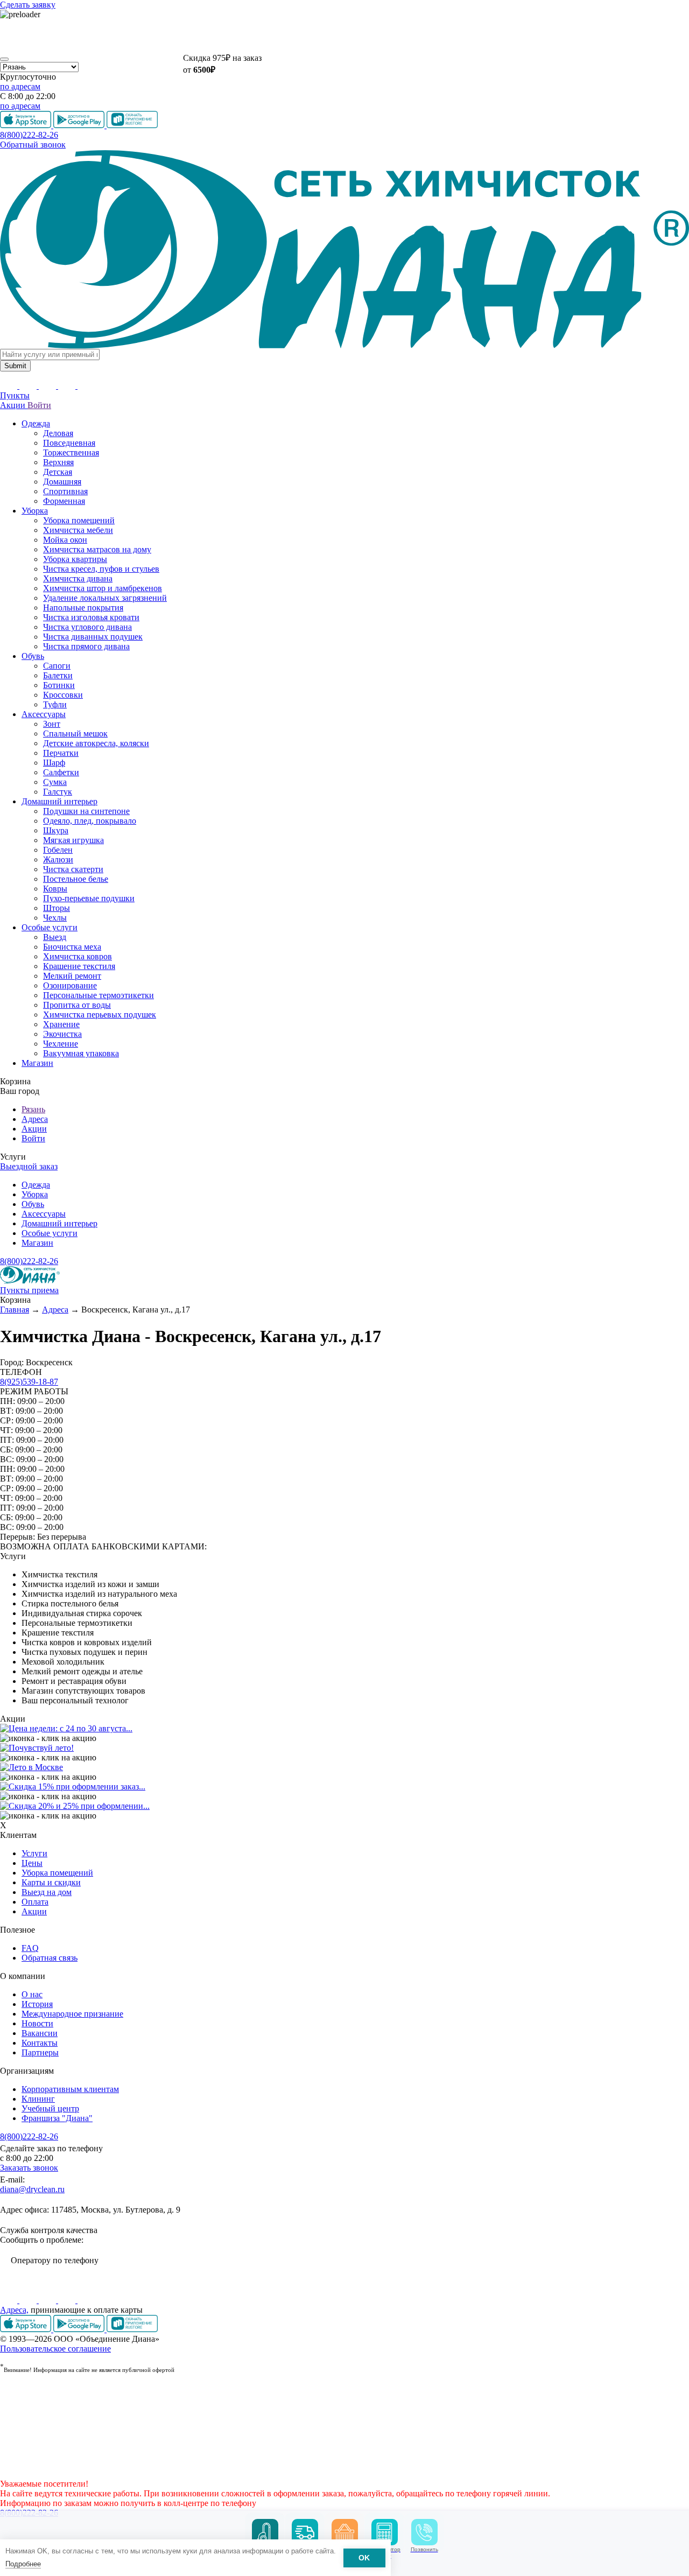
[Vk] (10, 2300)
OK (364, 2558)
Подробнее (23, 2564)
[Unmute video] (344, 36)
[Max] (86, 2300)
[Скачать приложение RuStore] (132, 2329)
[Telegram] (68, 2300)
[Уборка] (265, 2532)
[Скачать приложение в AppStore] (27, 2329)
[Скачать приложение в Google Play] (80, 2329)
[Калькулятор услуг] (385, 2532)
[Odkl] (29, 2300)
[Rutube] (48, 2300)
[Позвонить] (424, 2532)
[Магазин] (345, 2532)
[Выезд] (305, 2532)
